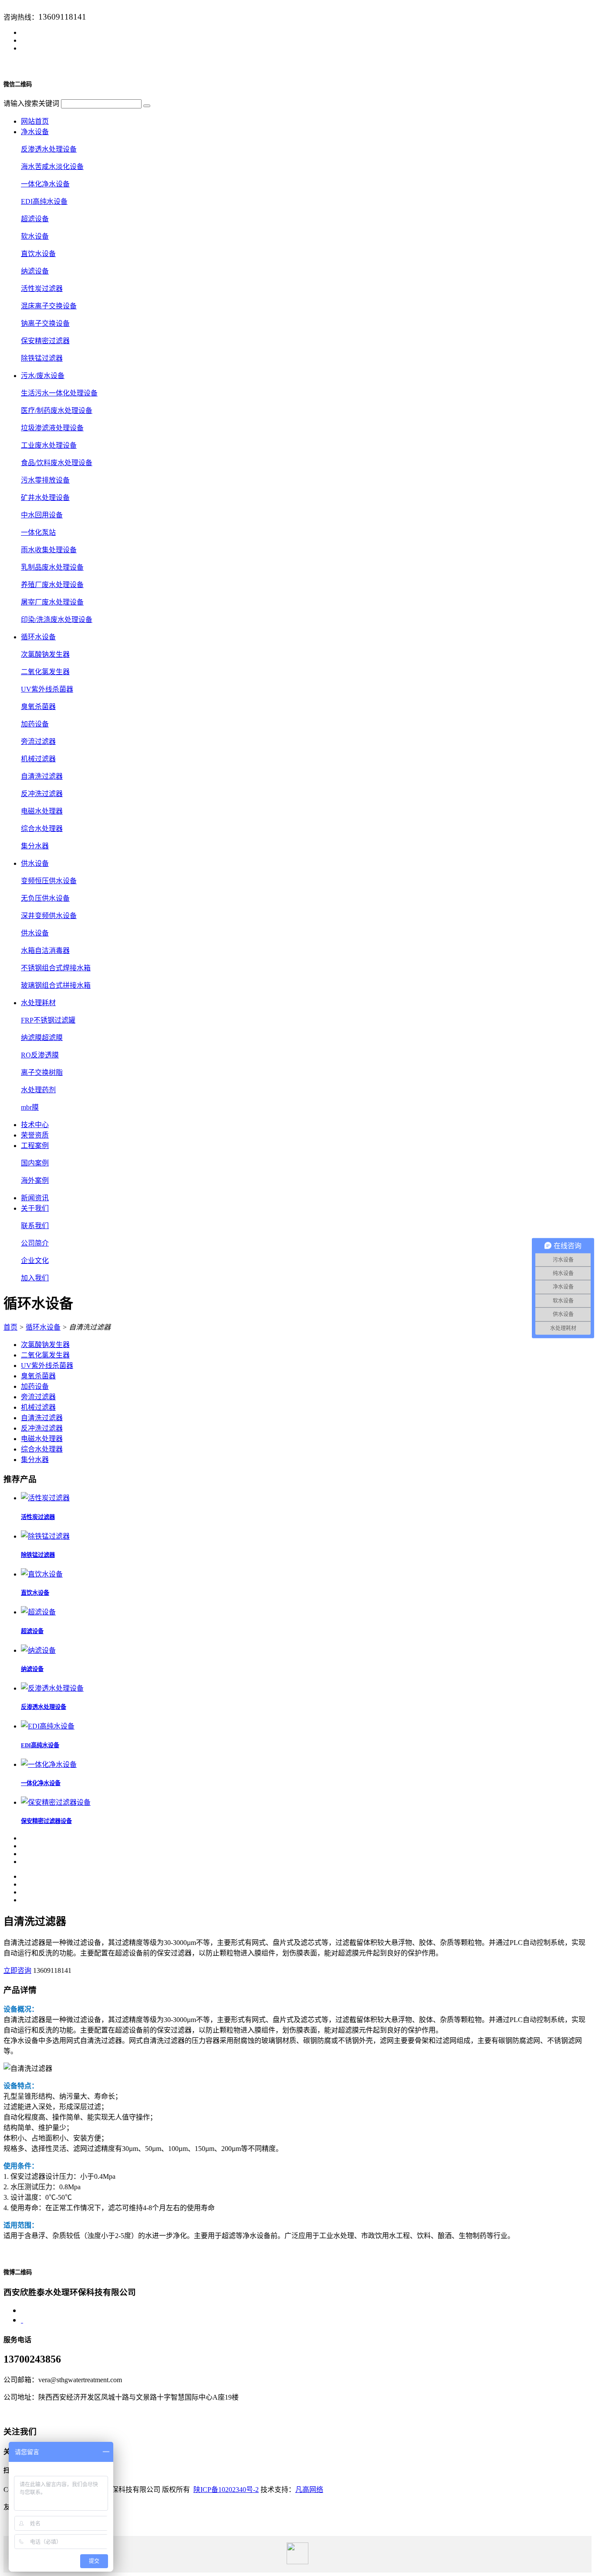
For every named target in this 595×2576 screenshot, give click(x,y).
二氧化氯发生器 (45, 672)
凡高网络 (309, 2490)
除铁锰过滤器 (42, 358)
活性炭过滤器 (42, 289)
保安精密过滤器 (45, 341)
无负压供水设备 (45, 898)
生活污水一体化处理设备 (59, 393)
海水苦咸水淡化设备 (52, 167)
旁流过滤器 (38, 741)
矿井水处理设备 (45, 498)
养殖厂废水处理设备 (52, 585)
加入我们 (35, 1278)
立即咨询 (17, 1970)
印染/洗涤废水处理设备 (57, 620)
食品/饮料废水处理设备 (57, 463)
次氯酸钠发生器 (45, 654)
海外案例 (35, 1180)
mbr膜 (30, 1107)
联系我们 (35, 1226)
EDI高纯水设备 (44, 201)
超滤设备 (35, 219)
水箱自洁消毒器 (45, 950)
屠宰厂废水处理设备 (52, 602)
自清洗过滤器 (42, 776)
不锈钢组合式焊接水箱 (56, 968)
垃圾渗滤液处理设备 (52, 428)
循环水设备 (43, 1327)
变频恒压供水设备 (49, 881)
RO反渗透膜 (40, 1055)
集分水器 (35, 846)
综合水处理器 (42, 829)
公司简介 (35, 1243)
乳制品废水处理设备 (52, 567)
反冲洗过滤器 (42, 794)
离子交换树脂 (42, 1072)
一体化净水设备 (45, 184)
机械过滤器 (38, 759)
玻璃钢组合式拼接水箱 (56, 985)
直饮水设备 (38, 254)
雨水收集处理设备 (49, 550)
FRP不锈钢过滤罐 (48, 1020)
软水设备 (35, 236)
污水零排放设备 (45, 480)
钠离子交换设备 (45, 323)
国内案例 (35, 1163)
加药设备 (35, 724)
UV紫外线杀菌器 (47, 689)
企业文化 (35, 1261)
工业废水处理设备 (49, 445)
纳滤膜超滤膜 (42, 1038)
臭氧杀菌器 (38, 707)
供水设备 (35, 933)
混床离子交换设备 (49, 306)
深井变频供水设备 (49, 916)
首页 (10, 1327)
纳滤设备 (35, 271)
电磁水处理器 (42, 811)
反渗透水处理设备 (49, 149)
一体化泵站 (38, 532)
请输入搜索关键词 (31, 103)
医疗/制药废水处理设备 (57, 410)
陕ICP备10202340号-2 (226, 2490)
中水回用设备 (42, 515)
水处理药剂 (38, 1090)
